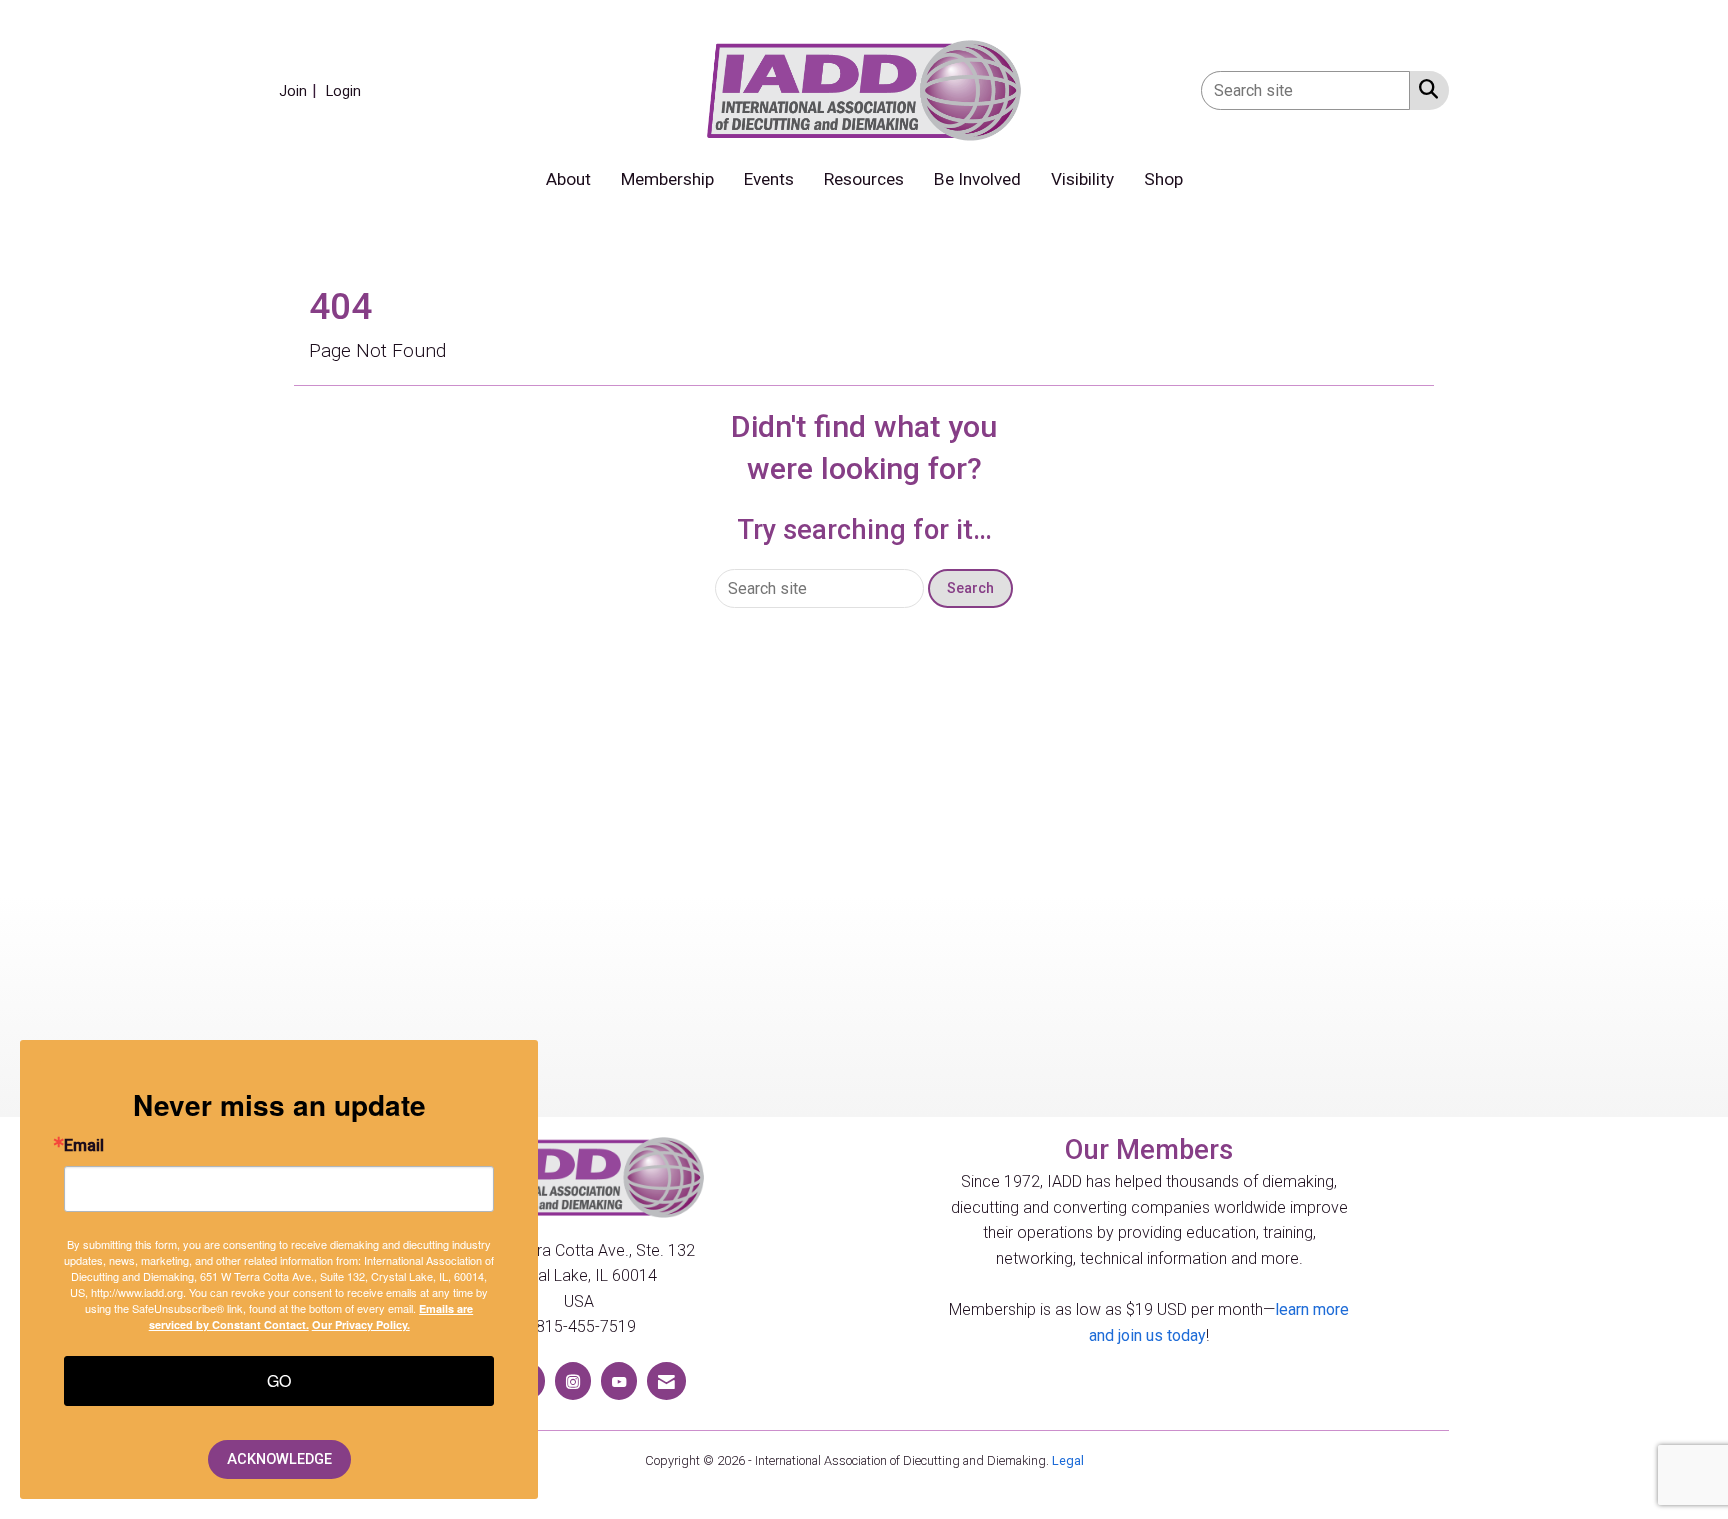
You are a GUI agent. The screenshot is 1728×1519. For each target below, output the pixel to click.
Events (769, 179)
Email (84, 1146)
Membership (667, 179)
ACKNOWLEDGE (279, 1459)
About (568, 179)
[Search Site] (1424, 89)
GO (279, 1380)
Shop (1163, 179)
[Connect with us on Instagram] (573, 1380)
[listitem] (300, 90)
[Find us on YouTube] (619, 1380)
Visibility (1082, 179)
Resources (864, 179)
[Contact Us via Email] (666, 1380)
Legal (1068, 1460)
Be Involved (977, 179)
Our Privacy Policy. (361, 1324)
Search (970, 588)
